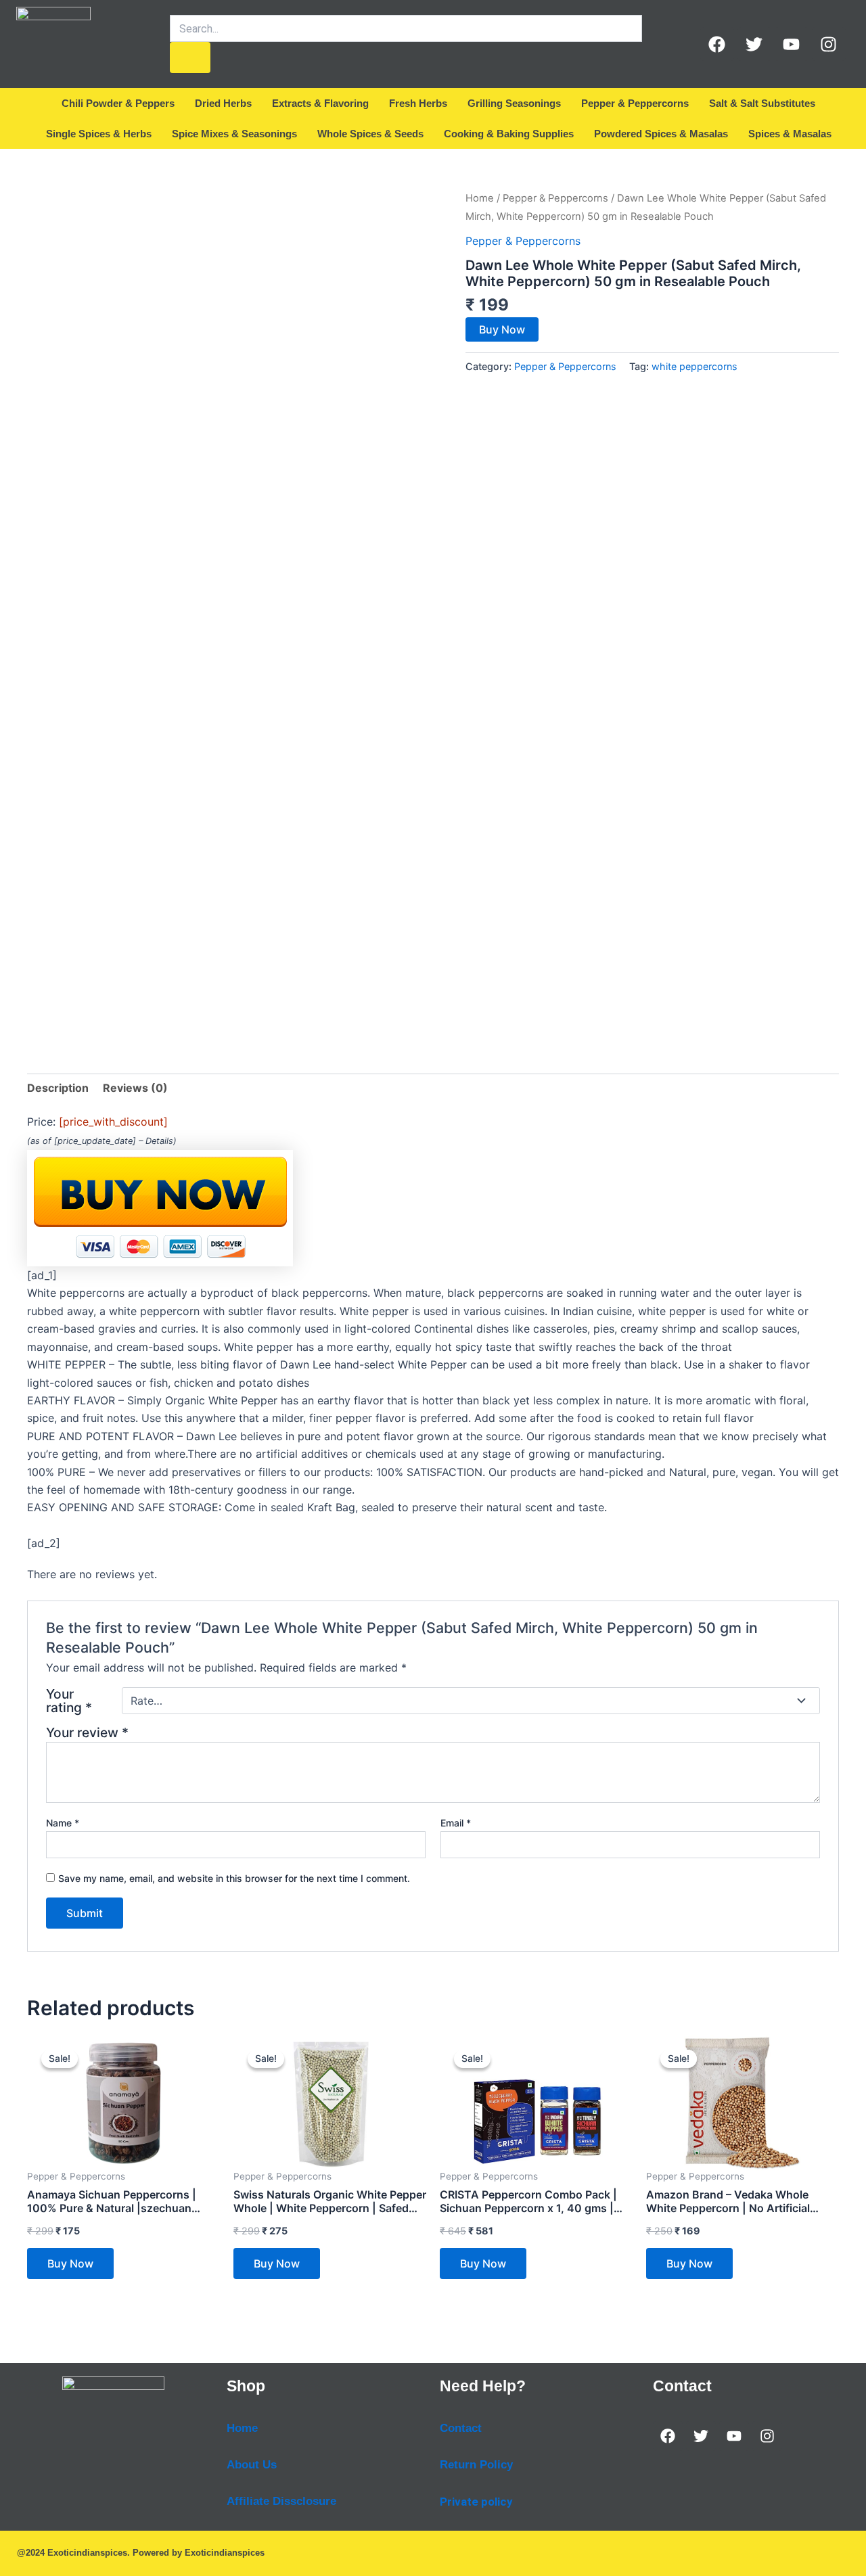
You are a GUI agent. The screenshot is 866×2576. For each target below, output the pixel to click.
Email (456, 1823)
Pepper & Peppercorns (635, 103)
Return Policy (476, 2465)
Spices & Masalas (790, 134)
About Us (252, 2465)
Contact (461, 2428)
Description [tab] (58, 1088)
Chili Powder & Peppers (118, 103)
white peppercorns (694, 366)
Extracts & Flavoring (320, 103)
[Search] (190, 57)
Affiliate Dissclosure (281, 2501)
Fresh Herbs (418, 103)
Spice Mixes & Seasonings (234, 134)
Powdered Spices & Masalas (661, 134)
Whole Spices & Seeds (370, 134)
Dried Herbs (223, 103)
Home (480, 198)
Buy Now (502, 329)
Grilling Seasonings (514, 103)
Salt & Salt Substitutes (762, 103)
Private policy (476, 2502)
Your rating (69, 1701)
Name (63, 1823)
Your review (87, 1732)
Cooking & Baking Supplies (509, 134)
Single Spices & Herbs (99, 134)
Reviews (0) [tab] (135, 1088)
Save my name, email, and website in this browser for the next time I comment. (234, 1878)
